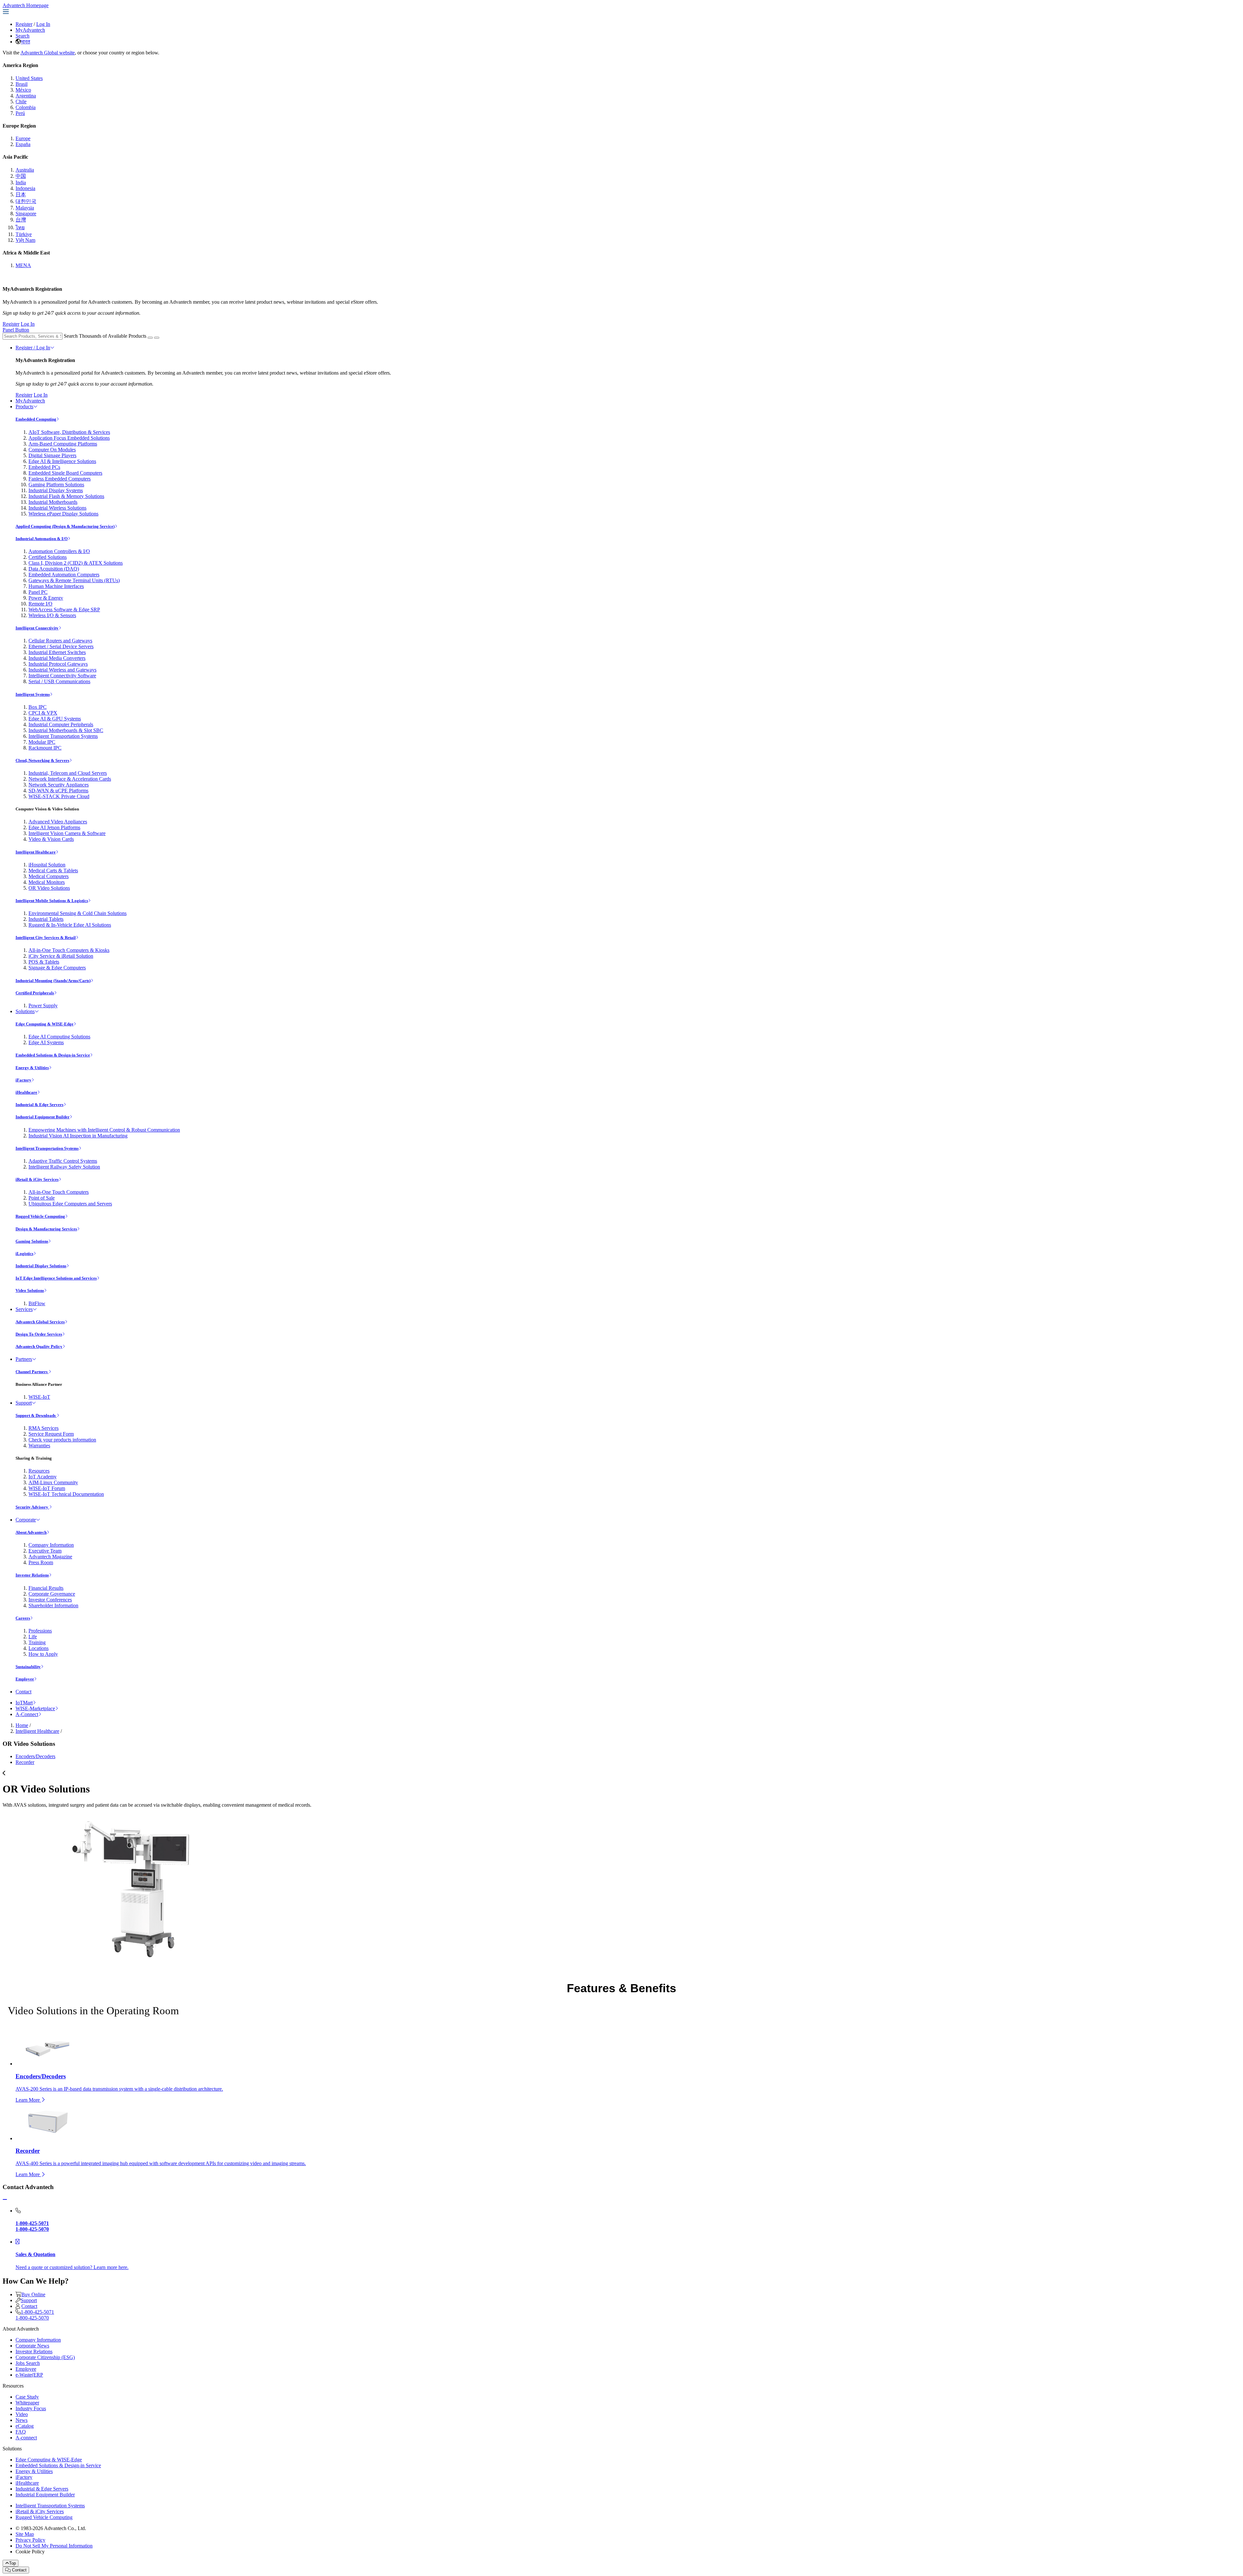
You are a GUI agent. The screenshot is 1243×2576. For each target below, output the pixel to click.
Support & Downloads (36, 1415)
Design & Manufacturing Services (46, 1229)
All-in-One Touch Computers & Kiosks (69, 950)
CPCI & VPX (43, 713)
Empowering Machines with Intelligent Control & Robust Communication (104, 1130)
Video (22, 2414)
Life (33, 1637)
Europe (23, 138)
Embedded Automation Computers (64, 575)
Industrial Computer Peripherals (61, 724)
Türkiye (24, 234)
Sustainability (28, 1667)
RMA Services (44, 1428)
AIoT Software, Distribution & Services (69, 432)
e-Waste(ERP (29, 2375)
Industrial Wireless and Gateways (62, 670)
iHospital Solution (47, 865)
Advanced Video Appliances (58, 822)
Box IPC (38, 707)
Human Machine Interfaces (56, 586)
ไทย (20, 227)
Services (24, 1309)
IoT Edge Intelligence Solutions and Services (56, 1278)
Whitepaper (27, 2403)
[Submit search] (150, 338)
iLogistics (24, 1254)
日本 (21, 194)
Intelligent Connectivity (37, 628)
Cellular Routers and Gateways (60, 641)
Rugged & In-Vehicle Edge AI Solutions (70, 925)
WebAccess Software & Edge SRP (64, 610)
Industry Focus (31, 2408)
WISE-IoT (39, 1397)
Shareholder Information (53, 1605)
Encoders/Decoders (35, 1756)
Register (24, 24)
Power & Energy (46, 598)
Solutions (25, 1011)
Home (22, 1725)
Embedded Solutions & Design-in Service (53, 1055)
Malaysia (25, 208)
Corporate (26, 1520)
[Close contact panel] (5, 2200)
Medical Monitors (47, 882)
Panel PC (38, 592)
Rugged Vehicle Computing (40, 1216)
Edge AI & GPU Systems (55, 719)
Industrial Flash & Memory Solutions (66, 496)
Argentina (26, 96)
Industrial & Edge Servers (39, 1105)
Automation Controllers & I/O (59, 551)
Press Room (41, 1562)
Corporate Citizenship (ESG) (45, 2357)
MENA (23, 265)
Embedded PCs (44, 467)
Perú (20, 113)
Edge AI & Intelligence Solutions (62, 461)
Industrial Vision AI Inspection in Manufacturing (78, 1136)
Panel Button (16, 330)
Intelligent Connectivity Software (62, 676)
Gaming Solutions (32, 1241)
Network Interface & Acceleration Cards (70, 779)
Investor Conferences (50, 1600)
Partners (24, 1359)
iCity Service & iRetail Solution (61, 956)
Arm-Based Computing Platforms (63, 444)
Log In (43, 24)
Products (24, 407)
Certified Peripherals (35, 993)
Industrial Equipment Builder (43, 1117)
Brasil (22, 84)
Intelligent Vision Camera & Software (67, 833)
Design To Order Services (39, 1334)
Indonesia (25, 188)
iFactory (23, 1080)
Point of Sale (42, 1198)
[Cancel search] (157, 338)
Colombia (26, 107)
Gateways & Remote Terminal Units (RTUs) (74, 580)
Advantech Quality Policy (39, 1346)
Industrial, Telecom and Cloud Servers (68, 773)
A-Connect (27, 1714)
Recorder (25, 1762)
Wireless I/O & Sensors (52, 615)
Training (37, 1642)
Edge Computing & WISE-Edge (45, 1024)
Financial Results (46, 1588)
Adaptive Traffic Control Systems (63, 1161)
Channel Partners (32, 1372)
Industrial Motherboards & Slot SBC (66, 730)
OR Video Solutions (49, 888)
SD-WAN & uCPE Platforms (58, 791)
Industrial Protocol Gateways (58, 664)
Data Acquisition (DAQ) (54, 569)
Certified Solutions (48, 557)
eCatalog (25, 2426)
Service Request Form (51, 1434)
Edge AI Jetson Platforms (54, 827)
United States (29, 78)
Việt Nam (25, 240)
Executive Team (45, 1551)
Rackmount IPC (45, 748)
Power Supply (43, 1006)
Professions (40, 1631)
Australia (25, 170)
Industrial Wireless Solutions (57, 508)
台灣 (21, 220)
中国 (21, 176)
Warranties (39, 1446)
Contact (23, 1692)
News (22, 2420)
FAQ (21, 2432)
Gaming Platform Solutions (56, 485)
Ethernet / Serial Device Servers (61, 646)
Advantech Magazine (50, 1557)
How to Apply (43, 1654)
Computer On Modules (52, 450)
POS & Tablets (44, 962)
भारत (25, 42)
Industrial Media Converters (57, 658)
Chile (21, 102)
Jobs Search (28, 2363)
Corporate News (32, 2346)
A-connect (26, 2438)
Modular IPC (42, 742)
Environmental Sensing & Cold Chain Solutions (78, 913)
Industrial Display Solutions (41, 1266)
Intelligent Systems (33, 694)
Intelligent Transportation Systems (63, 736)
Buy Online (33, 2294)
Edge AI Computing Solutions (59, 1037)
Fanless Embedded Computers (60, 479)
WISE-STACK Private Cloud (59, 796)
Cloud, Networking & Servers (42, 760)
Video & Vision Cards (51, 839)
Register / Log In (33, 348)
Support (24, 1403)
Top (12, 2563)
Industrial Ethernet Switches (57, 652)
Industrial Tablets (46, 919)
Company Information (51, 1545)
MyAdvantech (30, 30)
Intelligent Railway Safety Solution (64, 1167)
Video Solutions (30, 1290)
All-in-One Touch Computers (59, 1192)
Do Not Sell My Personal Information (54, 2546)
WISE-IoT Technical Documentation (66, 1494)
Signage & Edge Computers (57, 968)
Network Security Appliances (59, 785)
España (23, 144)
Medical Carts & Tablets (53, 870)
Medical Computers (49, 876)
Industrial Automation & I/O (42, 539)
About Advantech (31, 1532)
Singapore (26, 214)
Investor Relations (32, 1575)
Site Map (25, 2534)
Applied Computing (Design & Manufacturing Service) (65, 526)
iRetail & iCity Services (37, 1179)
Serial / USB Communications (59, 681)
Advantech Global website (48, 53)
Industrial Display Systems (56, 490)
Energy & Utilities (32, 1068)
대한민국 (26, 201)
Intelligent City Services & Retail (46, 938)
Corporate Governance (52, 1594)
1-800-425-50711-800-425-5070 (35, 2315)
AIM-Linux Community (53, 1482)
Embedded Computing (36, 419)
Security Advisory (32, 1507)
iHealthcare (26, 1092)
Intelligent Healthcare (36, 852)
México (23, 90)
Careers (23, 1618)
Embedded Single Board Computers (65, 473)
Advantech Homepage (26, 5)
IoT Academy (43, 1477)
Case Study (27, 2397)
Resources (39, 1471)
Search (22, 36)
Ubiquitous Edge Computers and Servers (70, 1204)
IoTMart (24, 1703)
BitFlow (37, 1303)
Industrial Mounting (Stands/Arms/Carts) (53, 981)
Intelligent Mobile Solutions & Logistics (52, 901)
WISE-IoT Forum (47, 1488)
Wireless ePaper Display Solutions (63, 514)
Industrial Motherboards (53, 502)
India (21, 182)
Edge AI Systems (46, 1042)
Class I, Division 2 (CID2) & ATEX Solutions (76, 563)
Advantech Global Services (40, 1322)
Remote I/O (40, 604)
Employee (25, 1679)
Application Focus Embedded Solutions (69, 438)
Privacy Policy (30, 2540)
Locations (39, 1648)
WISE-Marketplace (35, 1708)
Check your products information (62, 1440)
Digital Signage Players (52, 455)
